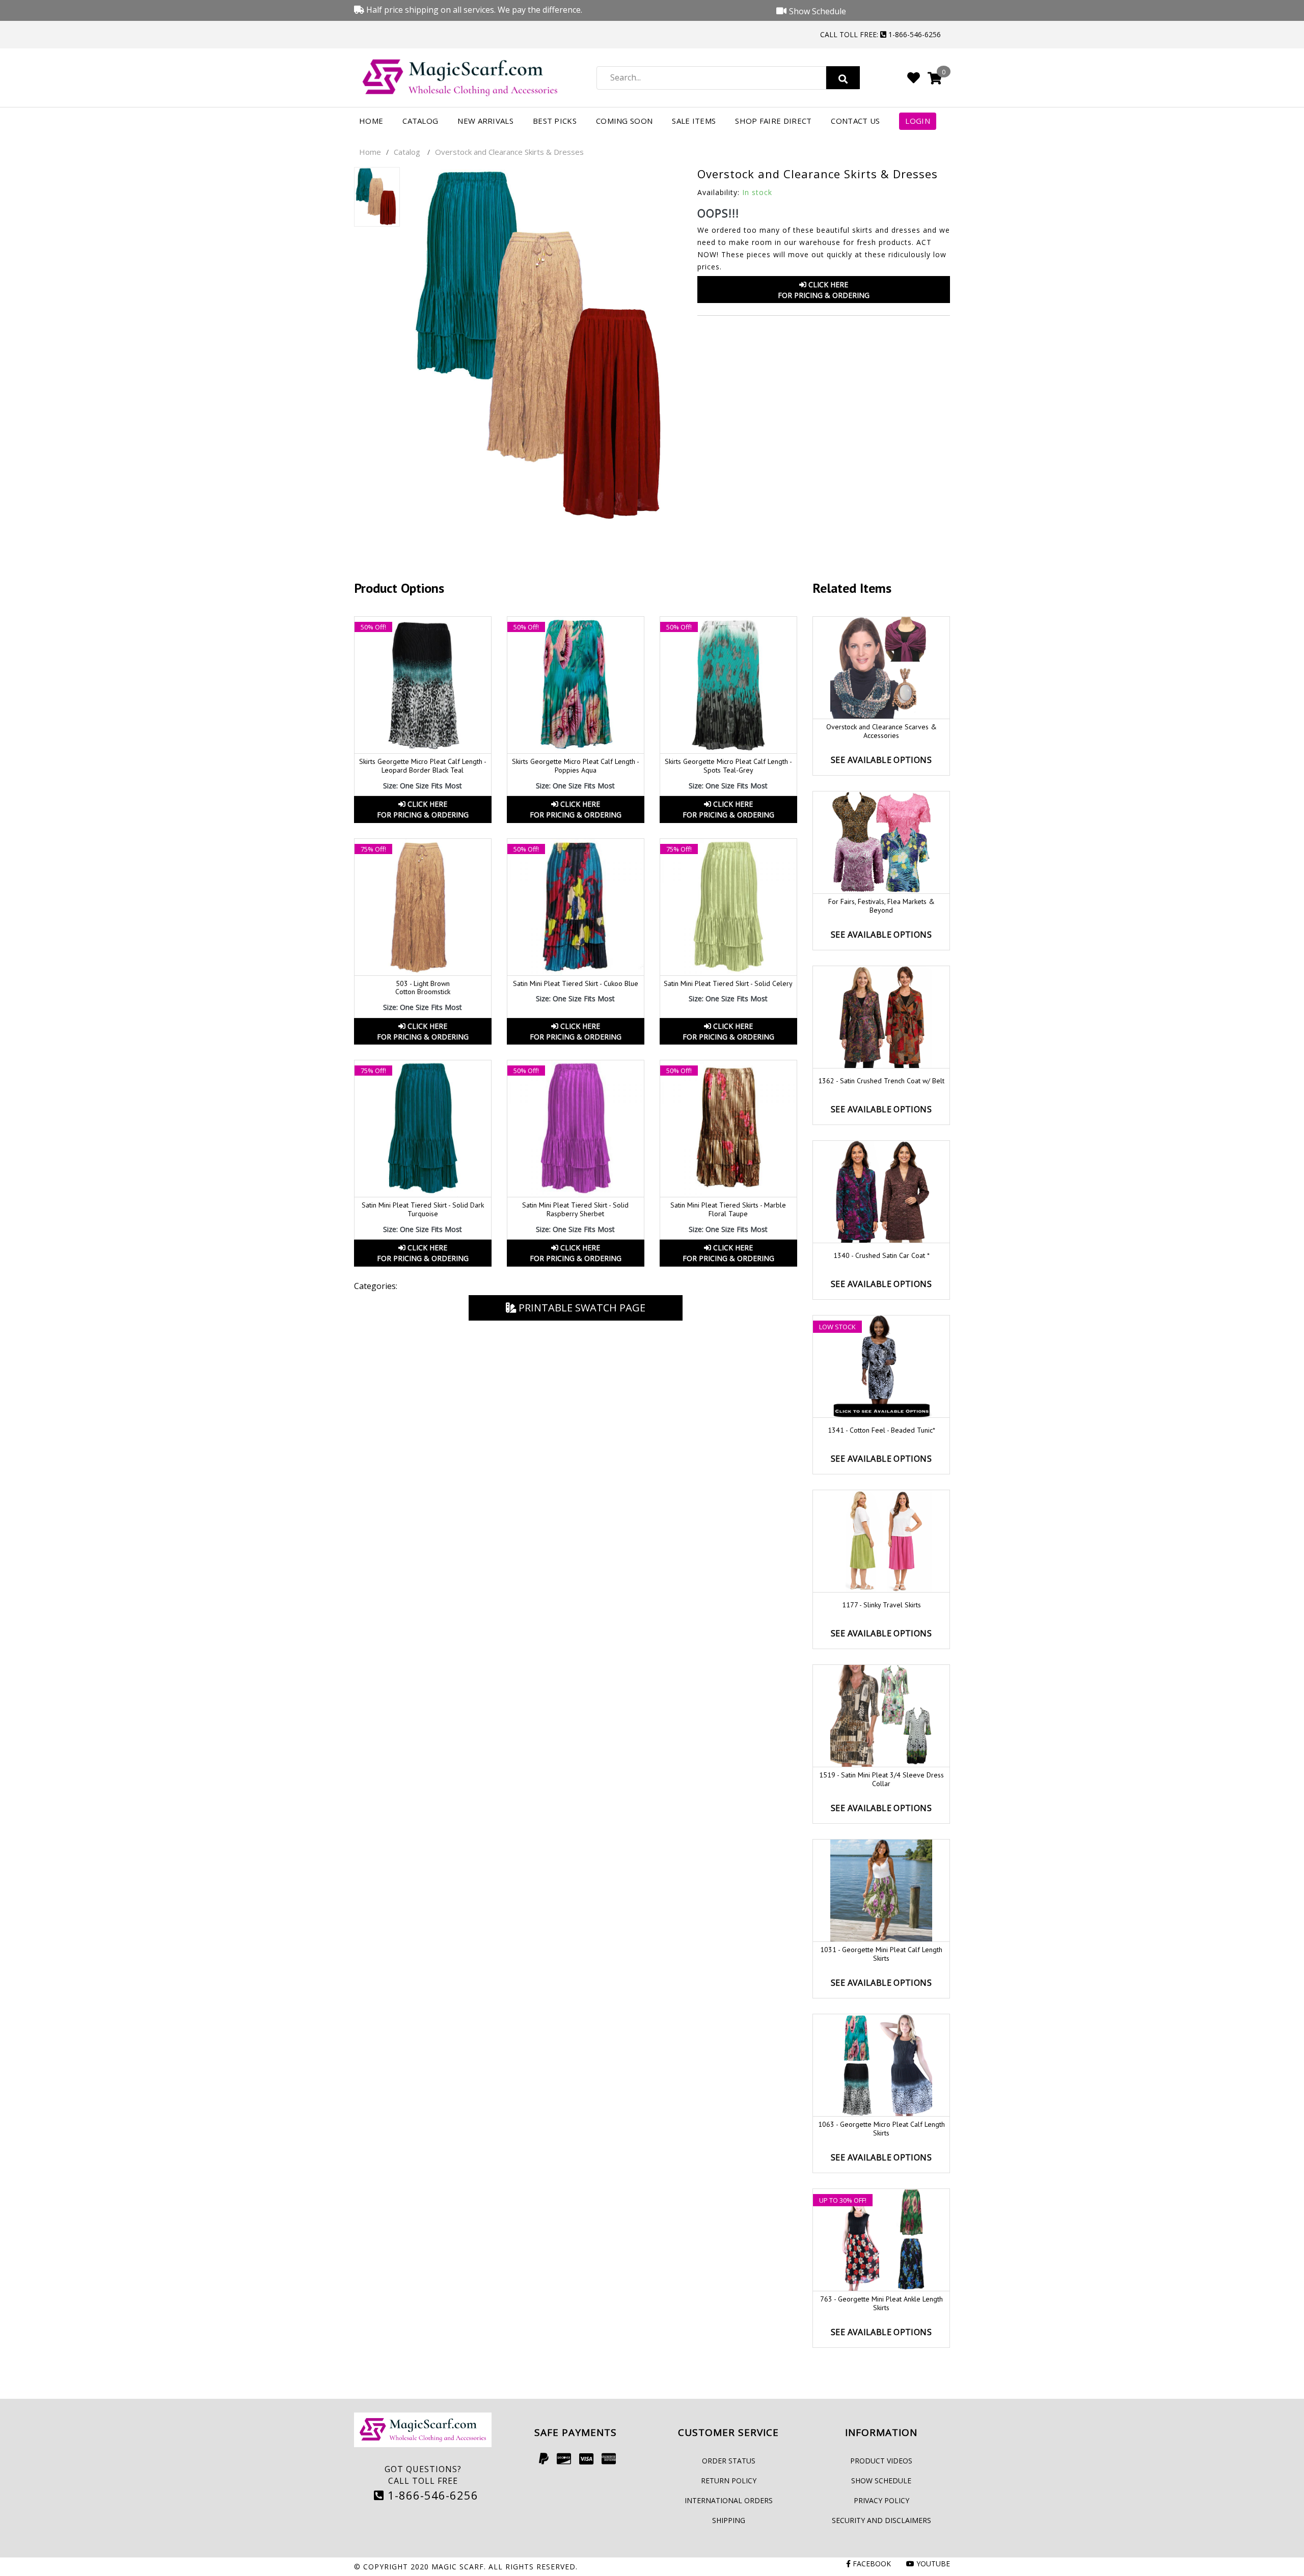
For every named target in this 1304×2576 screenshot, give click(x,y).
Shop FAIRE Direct (773, 121)
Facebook (871, 2564)
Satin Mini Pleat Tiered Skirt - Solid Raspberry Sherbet (575, 1209)
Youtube (932, 2564)
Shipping (729, 2520)
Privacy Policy (881, 2500)
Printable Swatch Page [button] (581, 1308)
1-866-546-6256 (431, 2495)
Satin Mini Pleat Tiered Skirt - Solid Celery (728, 983)
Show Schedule (881, 2481)
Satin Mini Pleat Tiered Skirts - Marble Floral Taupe (728, 1209)
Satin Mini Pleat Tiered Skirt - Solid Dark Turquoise (423, 1209)
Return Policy (729, 2481)
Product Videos (881, 2461)
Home (371, 121)
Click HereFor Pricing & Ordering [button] (824, 290)
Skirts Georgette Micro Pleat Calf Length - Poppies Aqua (576, 766)
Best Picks (555, 121)
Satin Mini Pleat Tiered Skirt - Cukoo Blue (576, 983)
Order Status (729, 2461)
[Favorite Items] (914, 77)
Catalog (420, 121)
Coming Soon (624, 121)
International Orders (729, 2500)
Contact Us (855, 121)
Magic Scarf (458, 2567)
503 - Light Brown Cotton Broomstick (423, 988)
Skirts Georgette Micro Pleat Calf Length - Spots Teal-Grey (728, 766)
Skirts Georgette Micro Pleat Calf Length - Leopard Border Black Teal (423, 766)
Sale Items (694, 121)
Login (918, 121)
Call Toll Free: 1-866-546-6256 (880, 34)
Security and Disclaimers (881, 2520)
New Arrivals (485, 121)
